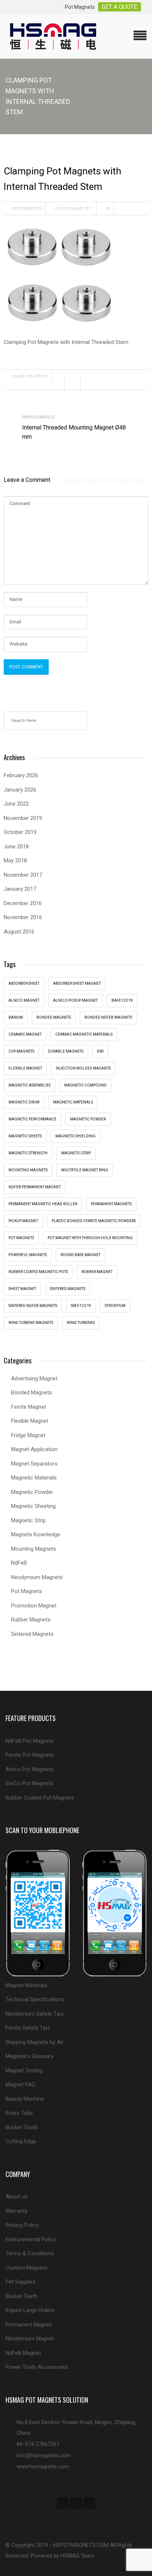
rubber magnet (97, 1272)
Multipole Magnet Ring (85, 1170)
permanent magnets (111, 1204)
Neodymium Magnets (37, 1577)
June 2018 (16, 847)
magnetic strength (28, 1153)
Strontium (115, 1306)
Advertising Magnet (34, 1379)
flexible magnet (25, 1068)
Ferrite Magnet (29, 1407)
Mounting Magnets (28, 1170)
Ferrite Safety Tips (28, 2028)
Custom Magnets (27, 2268)
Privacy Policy (22, 2225)
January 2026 (20, 790)
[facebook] (63, 2503)
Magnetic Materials (34, 1478)
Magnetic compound (85, 1085)
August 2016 (19, 932)
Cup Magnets (21, 1051)
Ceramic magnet (25, 1034)
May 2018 (15, 861)
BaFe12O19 (122, 1000)
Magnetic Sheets (25, 1136)
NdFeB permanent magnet (35, 1187)
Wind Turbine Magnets (31, 1323)
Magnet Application (34, 1449)
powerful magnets (28, 1255)
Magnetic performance (32, 1119)
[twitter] (76, 2503)
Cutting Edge (21, 2141)
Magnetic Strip (76, 1153)
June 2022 (16, 804)
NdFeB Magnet (23, 2353)
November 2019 (23, 818)
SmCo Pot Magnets (29, 1783)
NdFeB (19, 1563)
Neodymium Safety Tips (35, 2014)
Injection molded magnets (83, 1068)
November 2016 (23, 917)
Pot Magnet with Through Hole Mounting (90, 1238)
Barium (16, 1017)
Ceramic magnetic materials (84, 1034)
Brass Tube (19, 2113)
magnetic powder (88, 1119)
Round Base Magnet (80, 1255)
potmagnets (30, 208)
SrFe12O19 (81, 1306)
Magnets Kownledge (36, 1534)
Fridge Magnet (28, 1435)
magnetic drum (24, 1102)
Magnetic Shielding (75, 1136)
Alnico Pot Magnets (29, 1769)
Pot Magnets (21, 1238)
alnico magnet (24, 1000)
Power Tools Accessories (37, 2367)
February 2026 (21, 775)
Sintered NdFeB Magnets (33, 1306)
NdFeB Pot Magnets (30, 1741)
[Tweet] (75, 383)
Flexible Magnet (30, 1421)
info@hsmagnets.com (44, 2455)
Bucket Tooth (22, 2127)
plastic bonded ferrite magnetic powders (94, 1221)
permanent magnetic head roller (43, 1204)
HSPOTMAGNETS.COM (81, 2545)
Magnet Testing (24, 2071)
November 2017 (23, 875)
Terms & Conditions (30, 2253)
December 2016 (23, 903)
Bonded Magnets (32, 1393)
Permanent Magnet (29, 2325)
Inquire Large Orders (30, 2310)
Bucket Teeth (21, 2296)
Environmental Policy (31, 2239)
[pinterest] (89, 2503)
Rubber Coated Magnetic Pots (38, 1272)
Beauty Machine (25, 2099)
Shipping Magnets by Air (34, 2042)
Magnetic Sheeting (33, 1506)
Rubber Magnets (31, 1620)
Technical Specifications (35, 1999)
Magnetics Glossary (30, 2056)
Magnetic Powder (32, 1492)
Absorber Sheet (24, 983)
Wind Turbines (81, 1323)
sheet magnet (22, 1289)
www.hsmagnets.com (43, 2467)
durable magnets (66, 1051)
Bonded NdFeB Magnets (108, 1017)
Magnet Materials (26, 1985)
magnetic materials (73, 1102)
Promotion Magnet (34, 1606)
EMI (100, 1051)
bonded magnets (54, 1017)
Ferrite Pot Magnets (30, 1755)
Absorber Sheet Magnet (77, 983)
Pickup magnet (23, 1221)
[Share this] (58, 383)
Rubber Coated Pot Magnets (40, 1798)
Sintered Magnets (68, 1289)
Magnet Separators (34, 1464)
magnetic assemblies (30, 1085)
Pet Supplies (20, 2282)
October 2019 (20, 832)
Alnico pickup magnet (75, 1000)
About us (17, 2197)
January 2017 (20, 889)
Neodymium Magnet (30, 2339)
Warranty (16, 2211)
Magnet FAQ (20, 2085)
